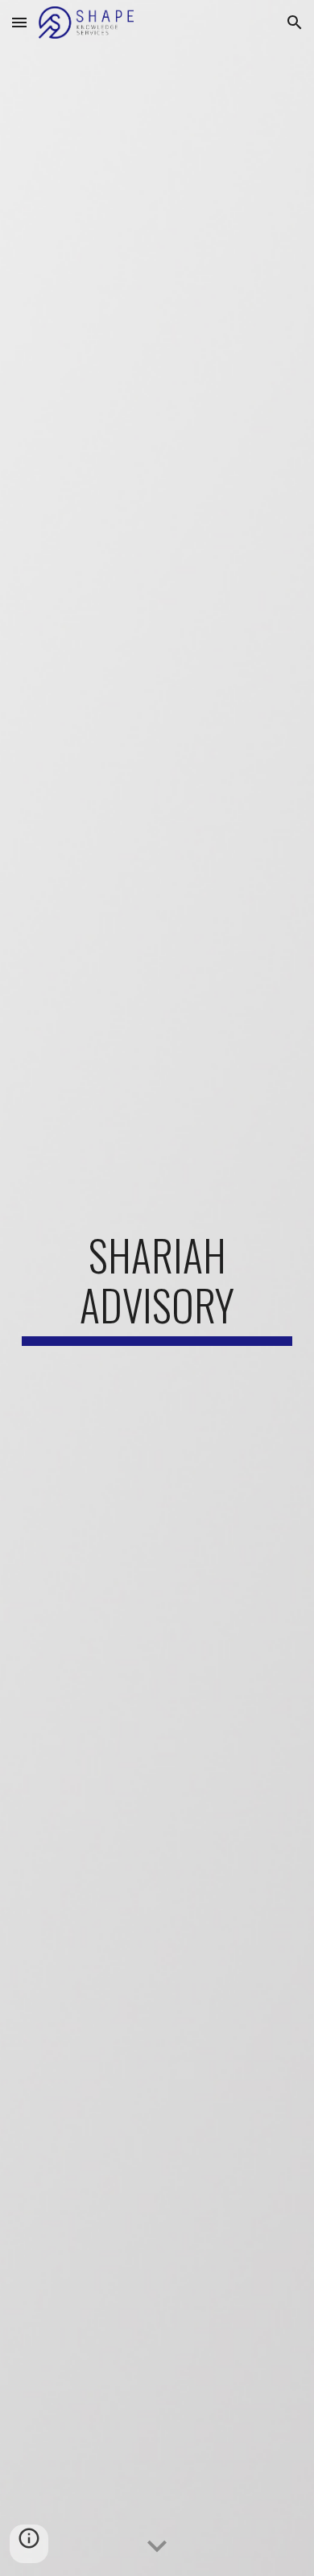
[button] (19, 22)
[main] (157, 1288)
